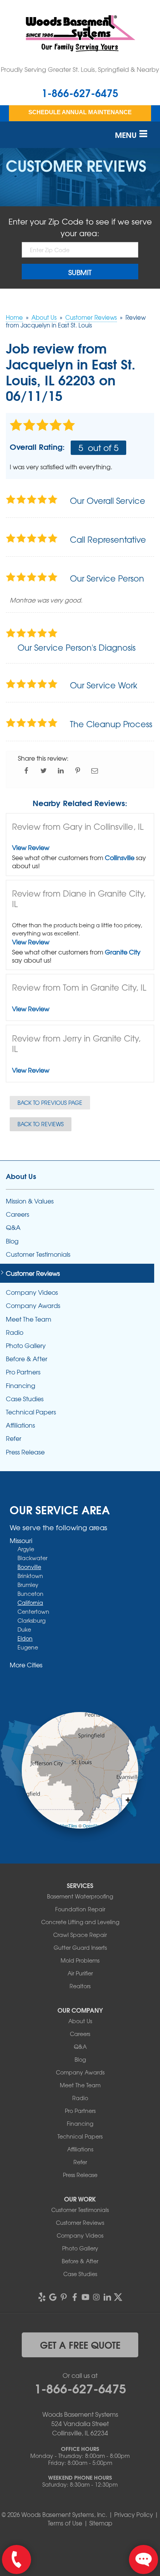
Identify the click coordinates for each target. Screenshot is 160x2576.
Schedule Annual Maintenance (80, 112)
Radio (15, 1332)
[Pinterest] (64, 2297)
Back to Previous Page (50, 1103)
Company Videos (32, 1292)
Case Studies (25, 1399)
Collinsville (120, 857)
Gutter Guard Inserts (80, 1947)
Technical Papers (31, 1412)
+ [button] (128, 1800)
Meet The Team (29, 1319)
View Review (31, 847)
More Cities (26, 1665)
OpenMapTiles (63, 1825)
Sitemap (101, 2523)
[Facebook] (75, 2297)
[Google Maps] (53, 2297)
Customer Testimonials (38, 1254)
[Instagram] (96, 2297)
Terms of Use (65, 2523)
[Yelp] (42, 2297)
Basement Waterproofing (80, 1896)
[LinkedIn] (107, 2297)
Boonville (29, 1567)
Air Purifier (80, 1973)
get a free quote (80, 2344)
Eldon (25, 1638)
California (30, 1602)
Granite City (123, 952)
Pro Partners (23, 1372)
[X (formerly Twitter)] (118, 2297)
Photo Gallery (26, 1345)
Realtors (80, 1986)
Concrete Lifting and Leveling (80, 1922)
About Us (21, 1176)
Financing (21, 1386)
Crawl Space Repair (80, 1935)
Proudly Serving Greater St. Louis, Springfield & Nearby (80, 69)
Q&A (13, 1227)
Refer (14, 1438)
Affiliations (20, 1425)
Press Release (25, 1452)
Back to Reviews (41, 1124)
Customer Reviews (33, 1273)
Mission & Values (30, 1201)
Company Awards (33, 1305)
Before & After (27, 1359)
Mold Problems (80, 1960)
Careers (17, 1214)
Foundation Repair (80, 1909)
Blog (12, 1241)
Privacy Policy (134, 2515)
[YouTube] (85, 2297)
